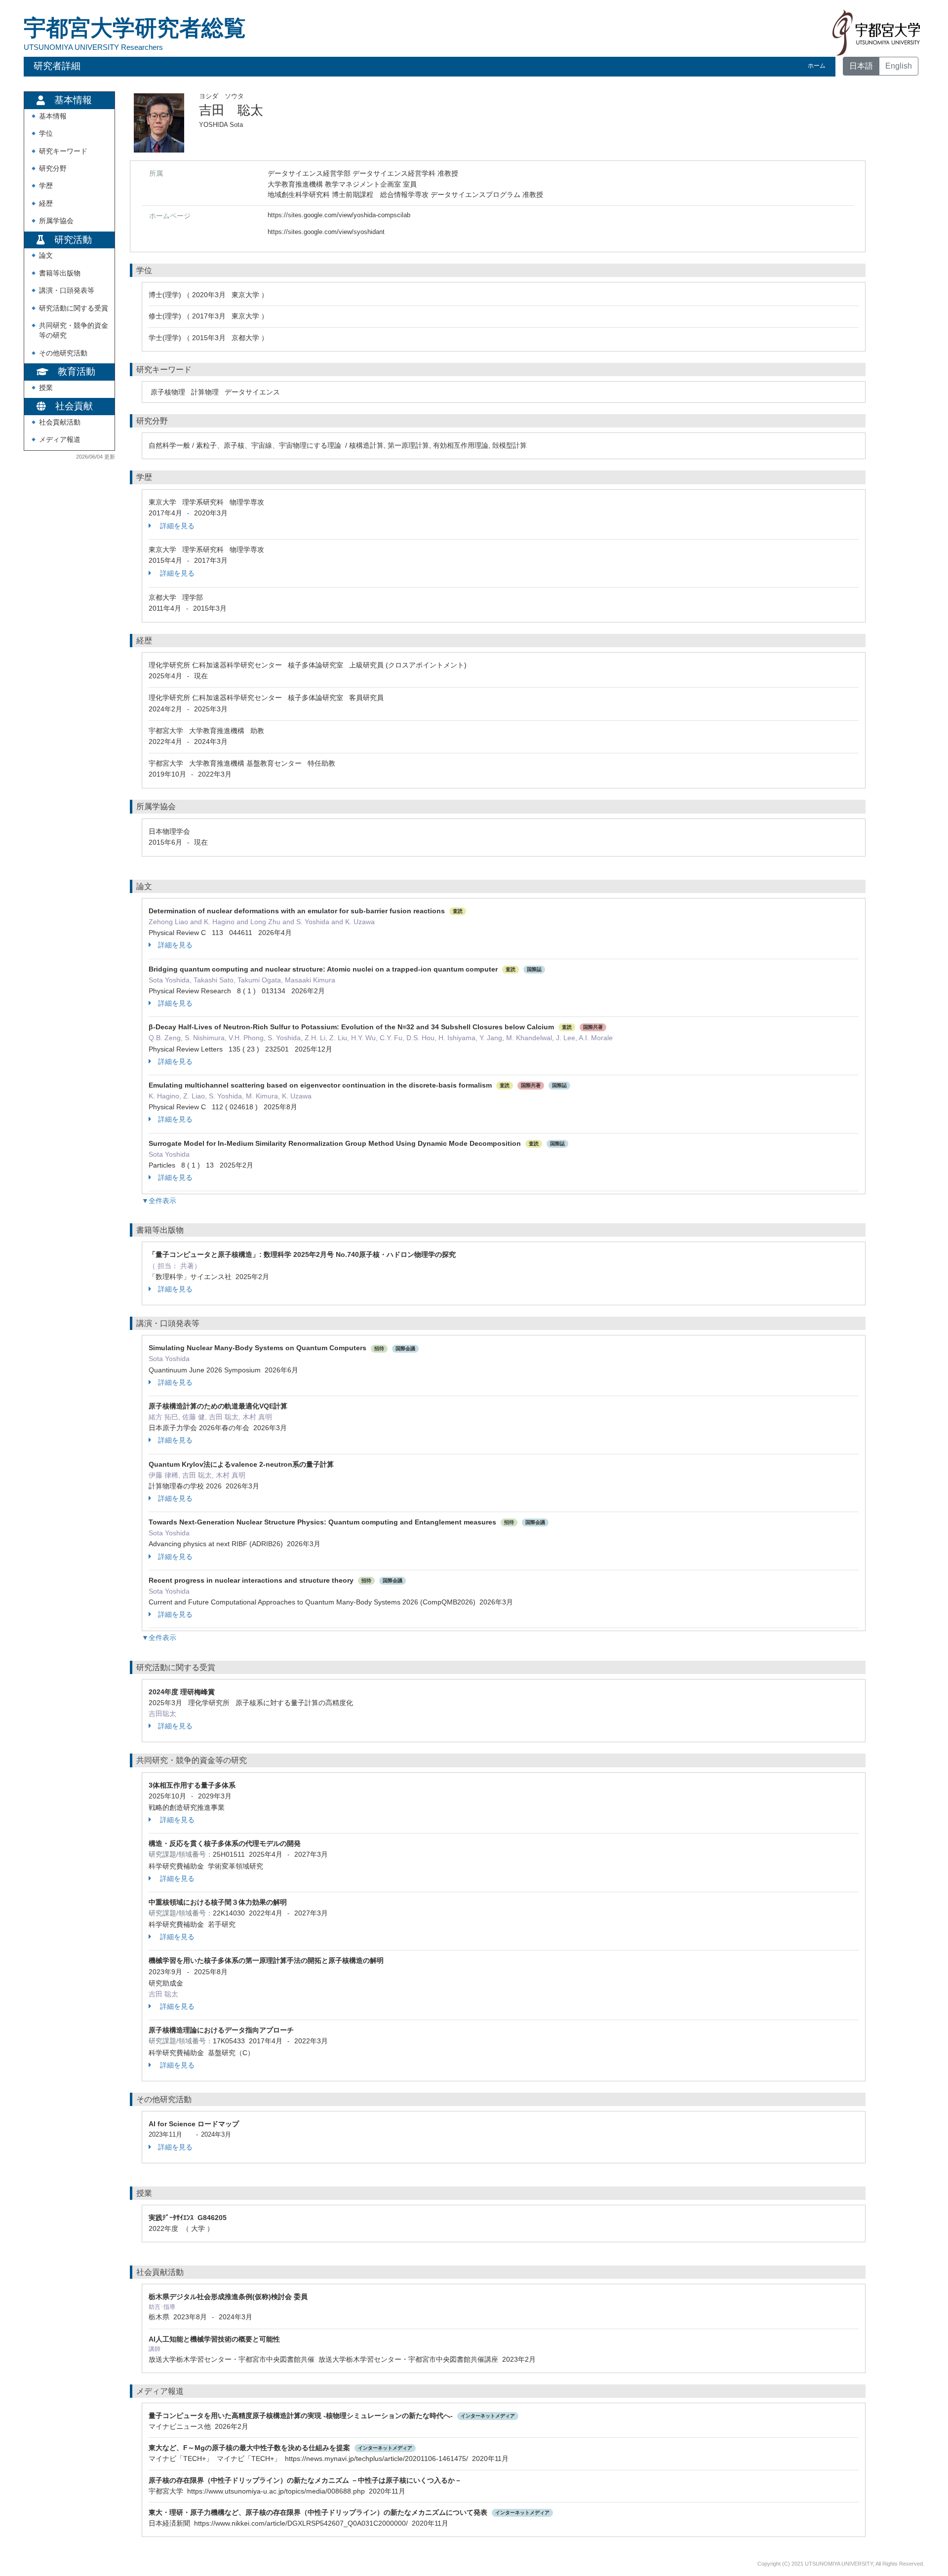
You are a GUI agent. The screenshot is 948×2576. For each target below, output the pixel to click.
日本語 (861, 66)
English (899, 66)
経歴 (46, 204)
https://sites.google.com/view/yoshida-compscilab (339, 215)
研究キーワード (63, 151)
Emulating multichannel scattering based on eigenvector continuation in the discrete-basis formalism (320, 1085)
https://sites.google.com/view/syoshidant (326, 232)
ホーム (817, 66)
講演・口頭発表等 (67, 291)
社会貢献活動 (60, 422)
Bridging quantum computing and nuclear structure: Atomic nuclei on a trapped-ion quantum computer (323, 969)
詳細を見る (176, 526)
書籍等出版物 (60, 273)
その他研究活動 (63, 353)
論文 (46, 255)
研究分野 (53, 169)
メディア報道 (60, 440)
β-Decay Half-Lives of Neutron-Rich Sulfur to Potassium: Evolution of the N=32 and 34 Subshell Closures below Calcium (351, 1027)
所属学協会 (56, 221)
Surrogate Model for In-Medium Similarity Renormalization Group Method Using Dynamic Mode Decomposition (335, 1143)
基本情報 (53, 116)
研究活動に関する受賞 (74, 308)
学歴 (46, 186)
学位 (46, 134)
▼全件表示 (159, 1201)
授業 (46, 388)
